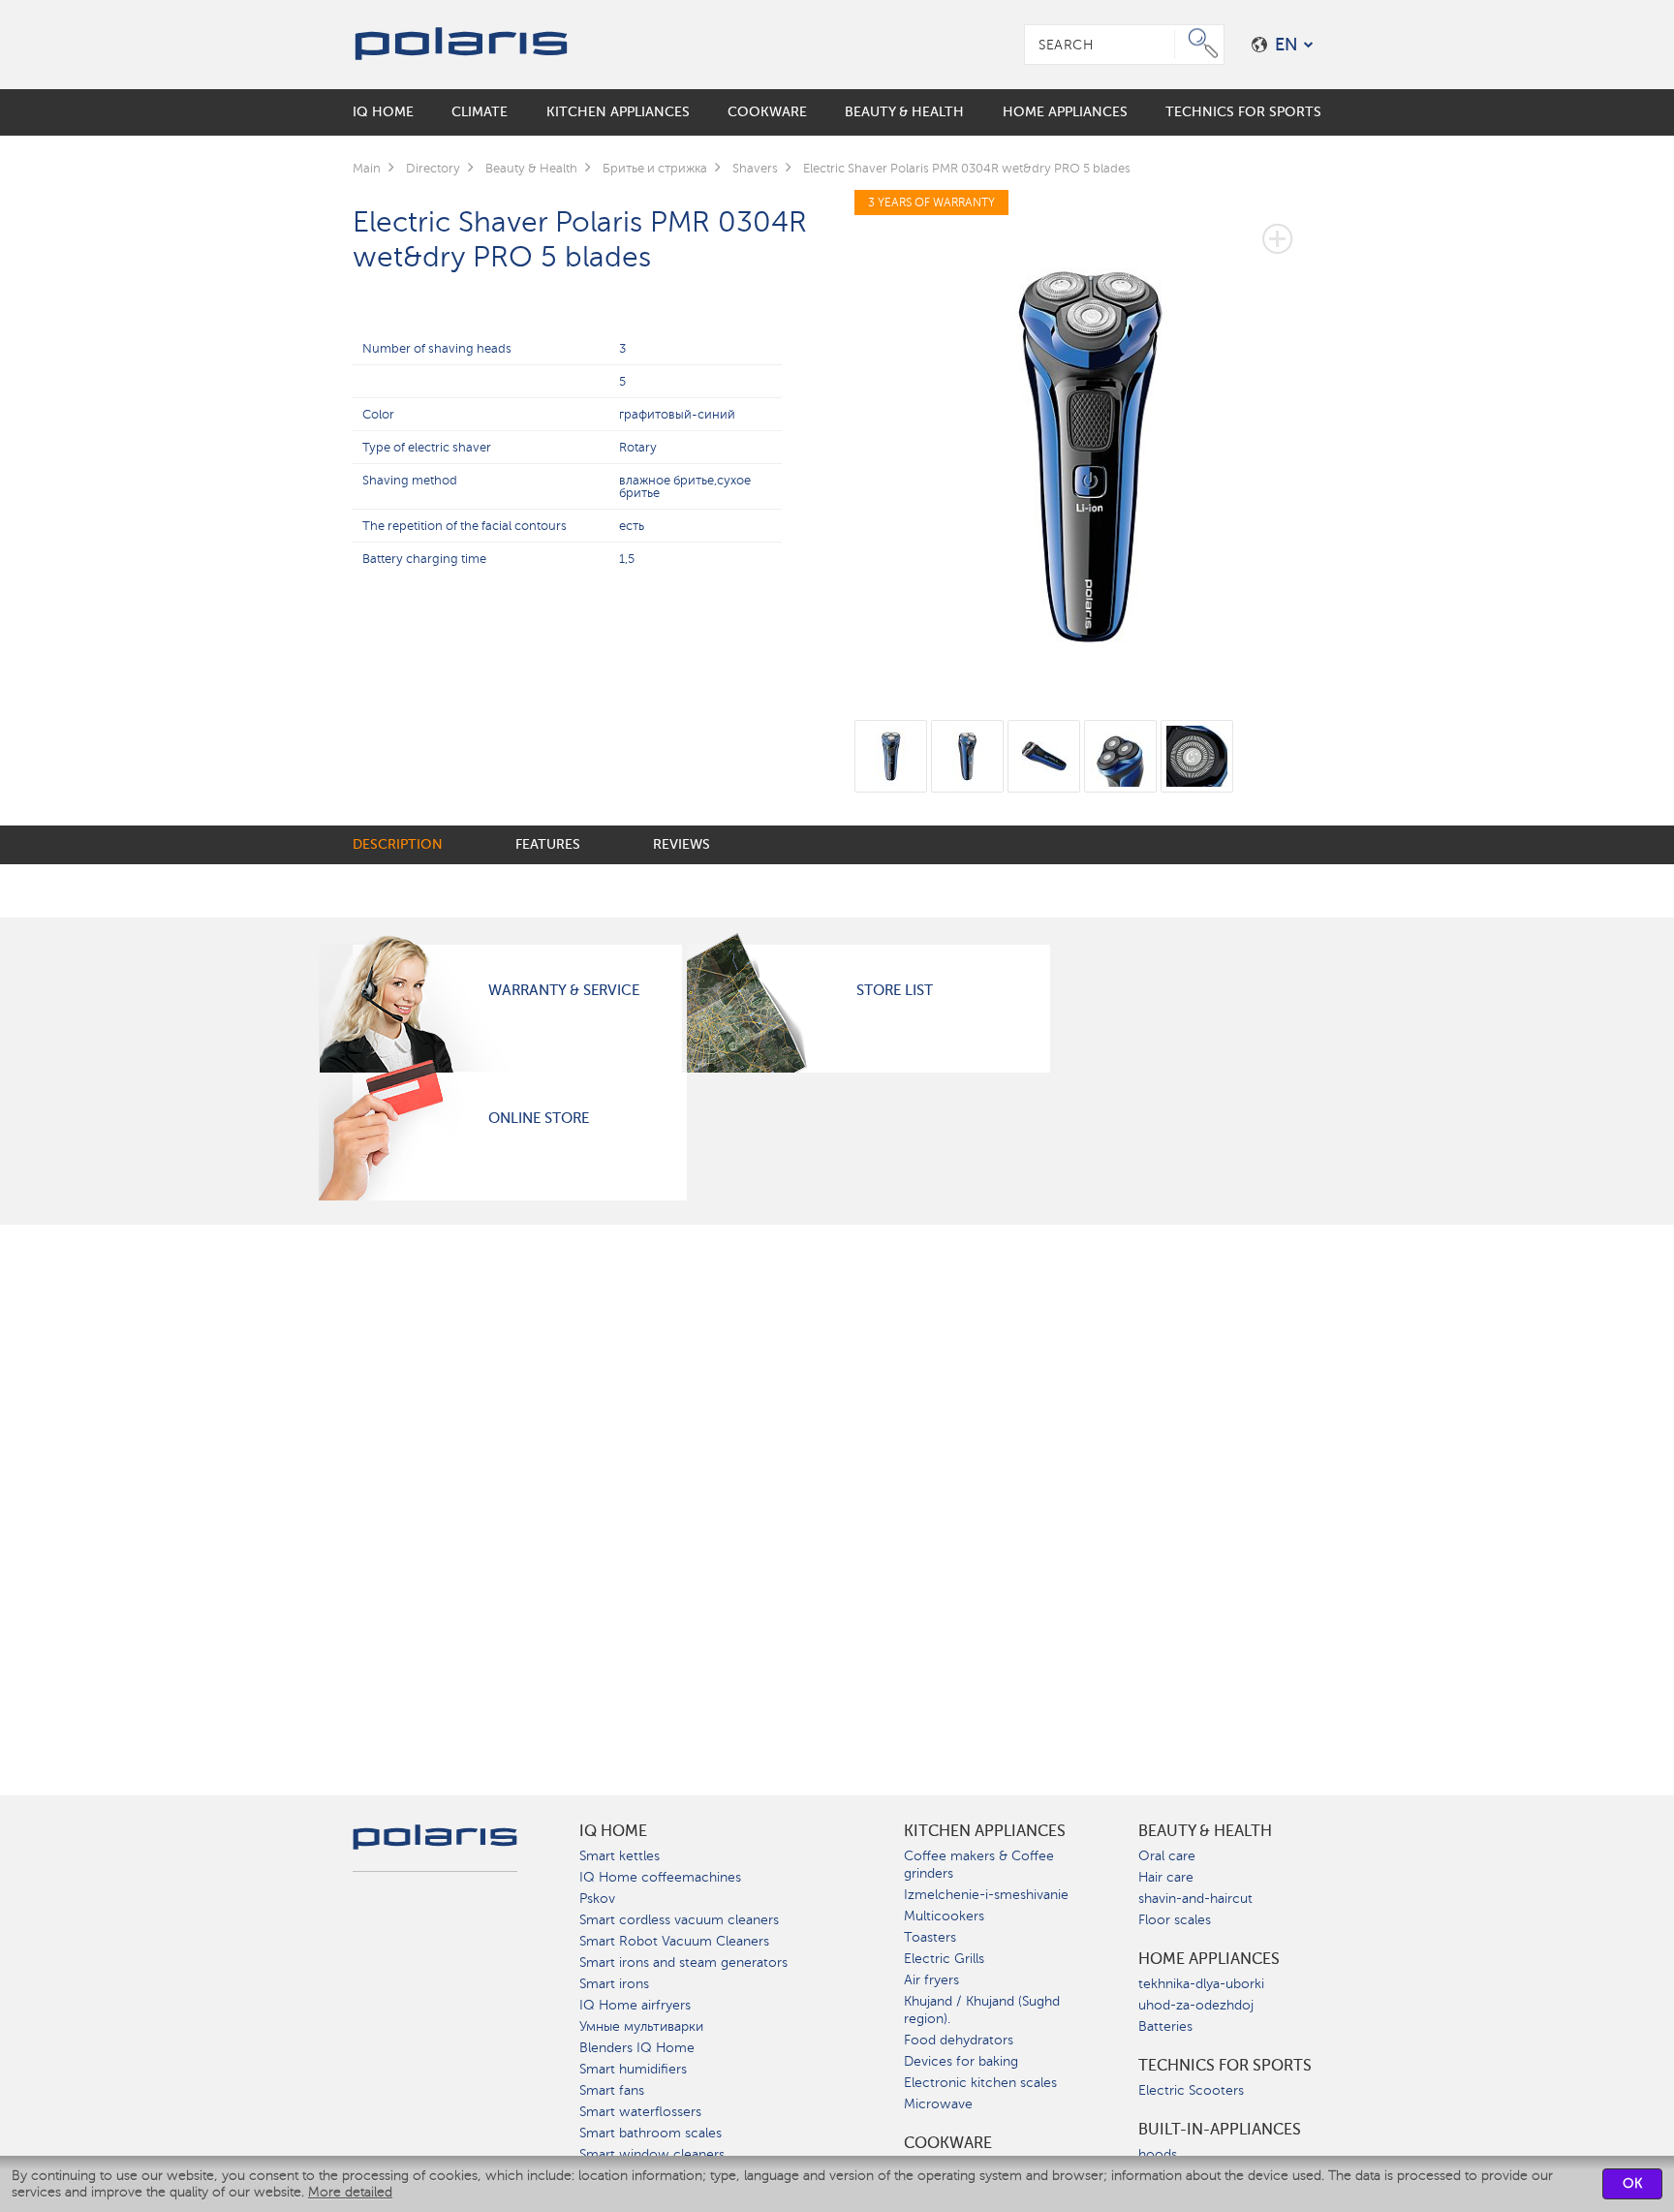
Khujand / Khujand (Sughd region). (982, 2010)
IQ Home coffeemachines (660, 1877)
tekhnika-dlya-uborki (1201, 1984)
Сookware (948, 2143)
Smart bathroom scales (651, 2133)
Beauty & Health (1205, 1831)
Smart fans (612, 2090)
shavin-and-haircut (1195, 1899)
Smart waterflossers (640, 2112)
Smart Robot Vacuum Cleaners (674, 1941)
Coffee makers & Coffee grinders (979, 1865)
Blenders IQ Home (637, 2048)
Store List (895, 990)
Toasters (930, 1937)
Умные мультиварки (641, 2026)
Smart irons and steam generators (683, 1963)
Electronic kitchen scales (980, 2083)
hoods (1158, 2154)
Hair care (1166, 1877)
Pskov (597, 1899)
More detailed (350, 2192)
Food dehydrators (959, 2040)
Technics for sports (1225, 2066)
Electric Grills (944, 1959)
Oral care (1167, 1856)
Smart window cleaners (652, 2154)
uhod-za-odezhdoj (1196, 2005)
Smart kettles (620, 1856)
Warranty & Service (564, 990)
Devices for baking (961, 2061)
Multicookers (944, 1916)
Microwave (938, 2104)
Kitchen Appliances (985, 1831)
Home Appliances (1209, 1959)
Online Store (539, 1118)
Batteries (1165, 2026)
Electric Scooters (1191, 2090)
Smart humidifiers (633, 2069)
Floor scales (1175, 1920)
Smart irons (614, 1984)
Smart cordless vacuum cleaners (679, 1920)
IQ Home (613, 1831)
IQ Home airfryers (635, 2005)
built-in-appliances (1220, 2130)
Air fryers (931, 1980)
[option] (1088, 442)
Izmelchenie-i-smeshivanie (986, 1895)
